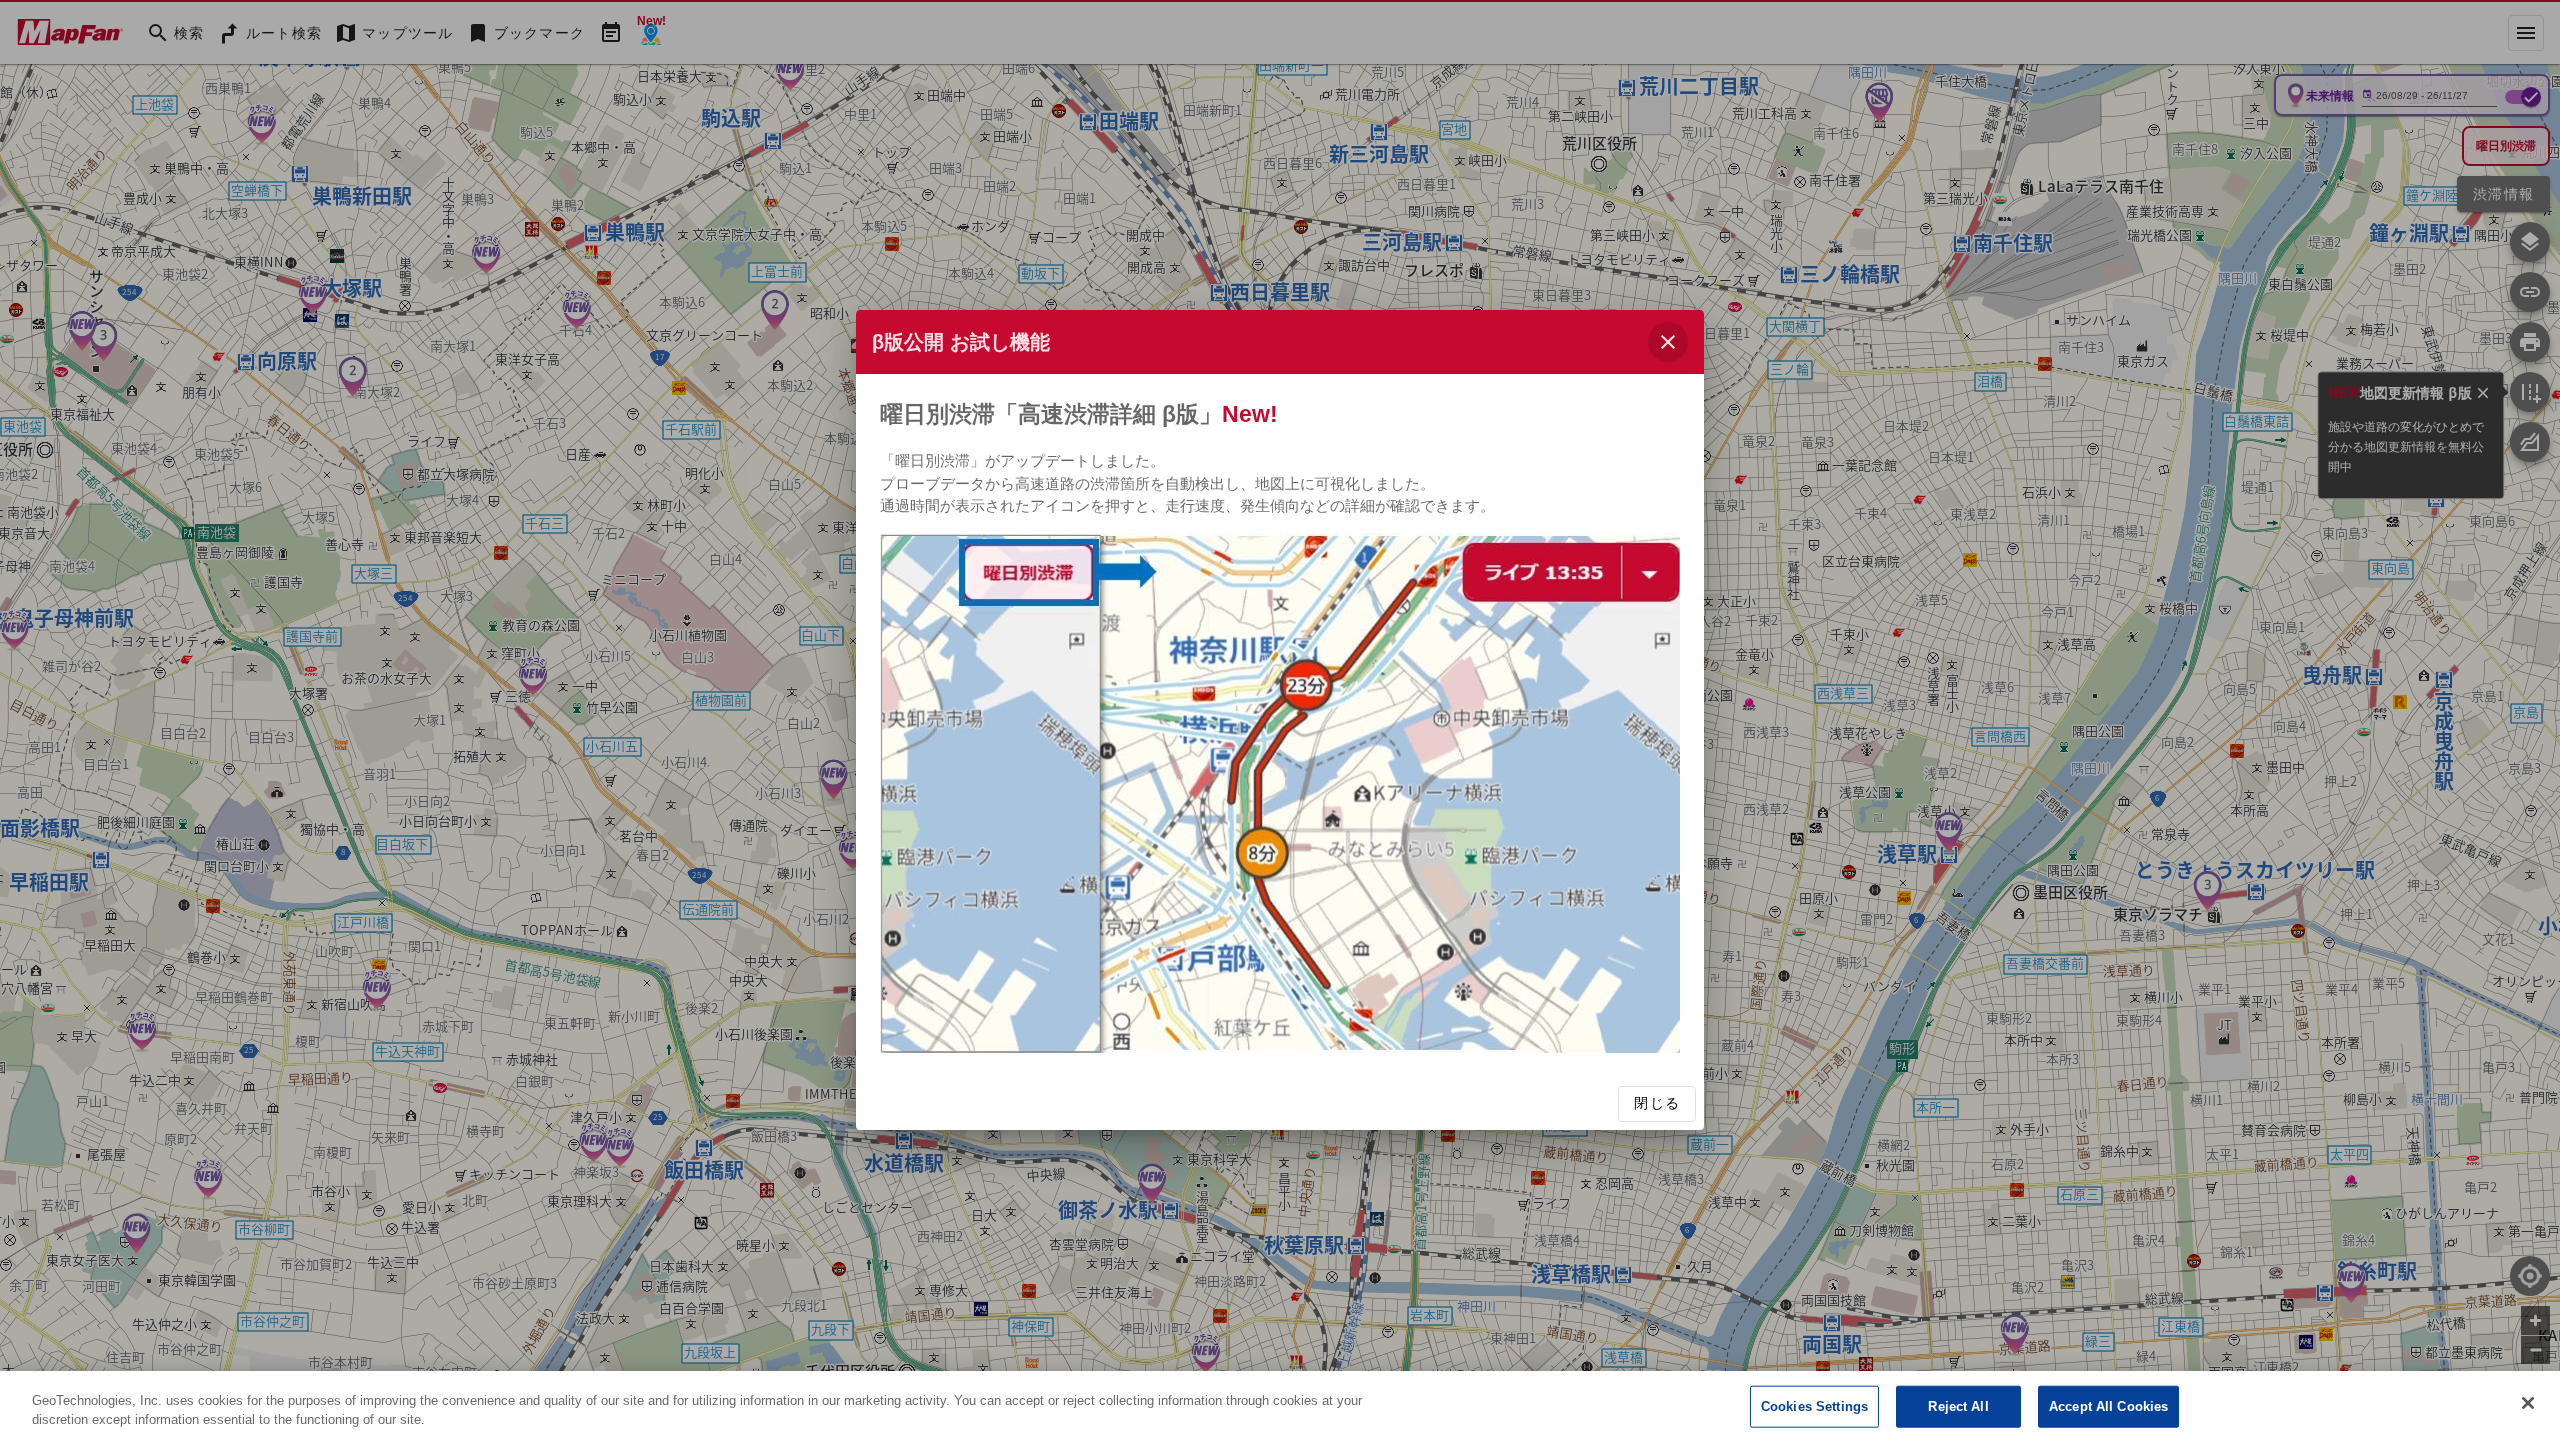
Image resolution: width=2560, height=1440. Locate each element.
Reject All (1958, 1406)
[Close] (2528, 1403)
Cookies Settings (1814, 1406)
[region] (1280, 1405)
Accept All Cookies (2108, 1406)
